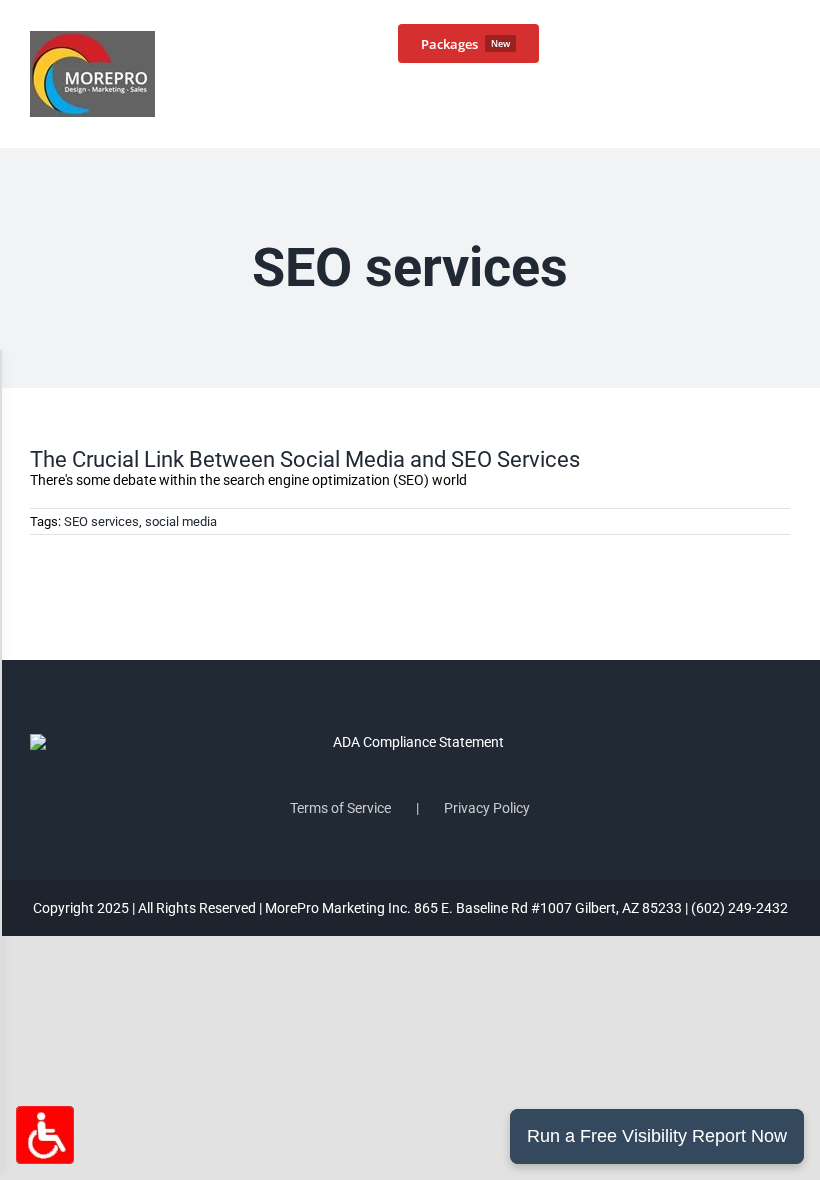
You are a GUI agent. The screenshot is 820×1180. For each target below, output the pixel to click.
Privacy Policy (487, 808)
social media (181, 521)
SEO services (101, 521)
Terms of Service (340, 808)
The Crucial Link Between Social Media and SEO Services (305, 459)
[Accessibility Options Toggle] (45, 1135)
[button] (758, 42)
